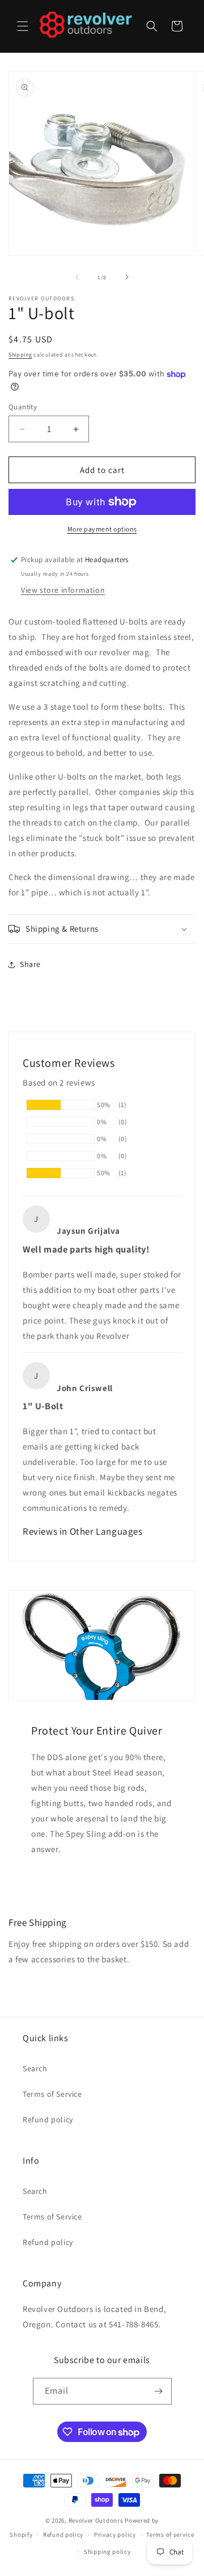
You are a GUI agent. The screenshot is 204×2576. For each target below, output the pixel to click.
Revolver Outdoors (96, 2520)
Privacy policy (115, 2535)
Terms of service (170, 2535)
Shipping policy (107, 2552)
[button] (23, 26)
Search (35, 2068)
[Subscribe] (159, 2391)
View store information (63, 590)
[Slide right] (127, 277)
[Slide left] (77, 277)
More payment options (102, 529)
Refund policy (48, 2120)
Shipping (20, 355)
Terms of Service (52, 2094)
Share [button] (30, 964)
